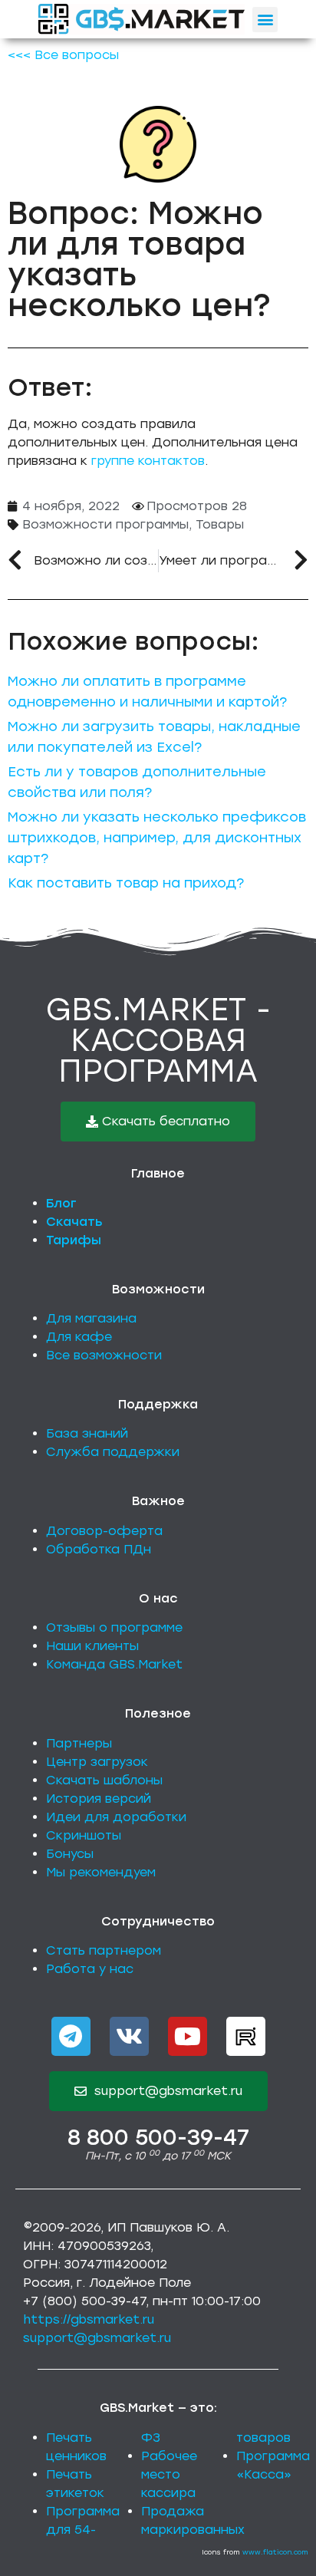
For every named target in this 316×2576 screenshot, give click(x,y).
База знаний (87, 1433)
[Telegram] (71, 2036)
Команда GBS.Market (114, 1664)
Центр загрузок (97, 1762)
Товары (220, 524)
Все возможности (104, 1355)
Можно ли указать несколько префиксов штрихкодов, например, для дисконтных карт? (157, 838)
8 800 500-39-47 (158, 2137)
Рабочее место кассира (169, 2474)
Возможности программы (105, 524)
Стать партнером (104, 1950)
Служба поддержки (113, 1452)
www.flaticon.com (275, 2552)
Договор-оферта (104, 1531)
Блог (61, 1203)
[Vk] (129, 2036)
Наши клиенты (92, 1646)
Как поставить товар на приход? (126, 883)
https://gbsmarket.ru (89, 2319)
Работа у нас (90, 1969)
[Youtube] (188, 2036)
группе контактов (148, 461)
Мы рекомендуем (101, 1872)
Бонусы (70, 1854)
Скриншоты (84, 1835)
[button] (265, 20)
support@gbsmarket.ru (97, 2338)
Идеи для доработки (116, 1817)
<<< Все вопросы (63, 55)
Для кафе (79, 1337)
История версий (99, 1799)
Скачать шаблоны (104, 1780)
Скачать (74, 1222)
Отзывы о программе (114, 1627)
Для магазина (91, 1318)
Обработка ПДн (99, 1549)
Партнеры (79, 1743)
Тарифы (74, 1240)
